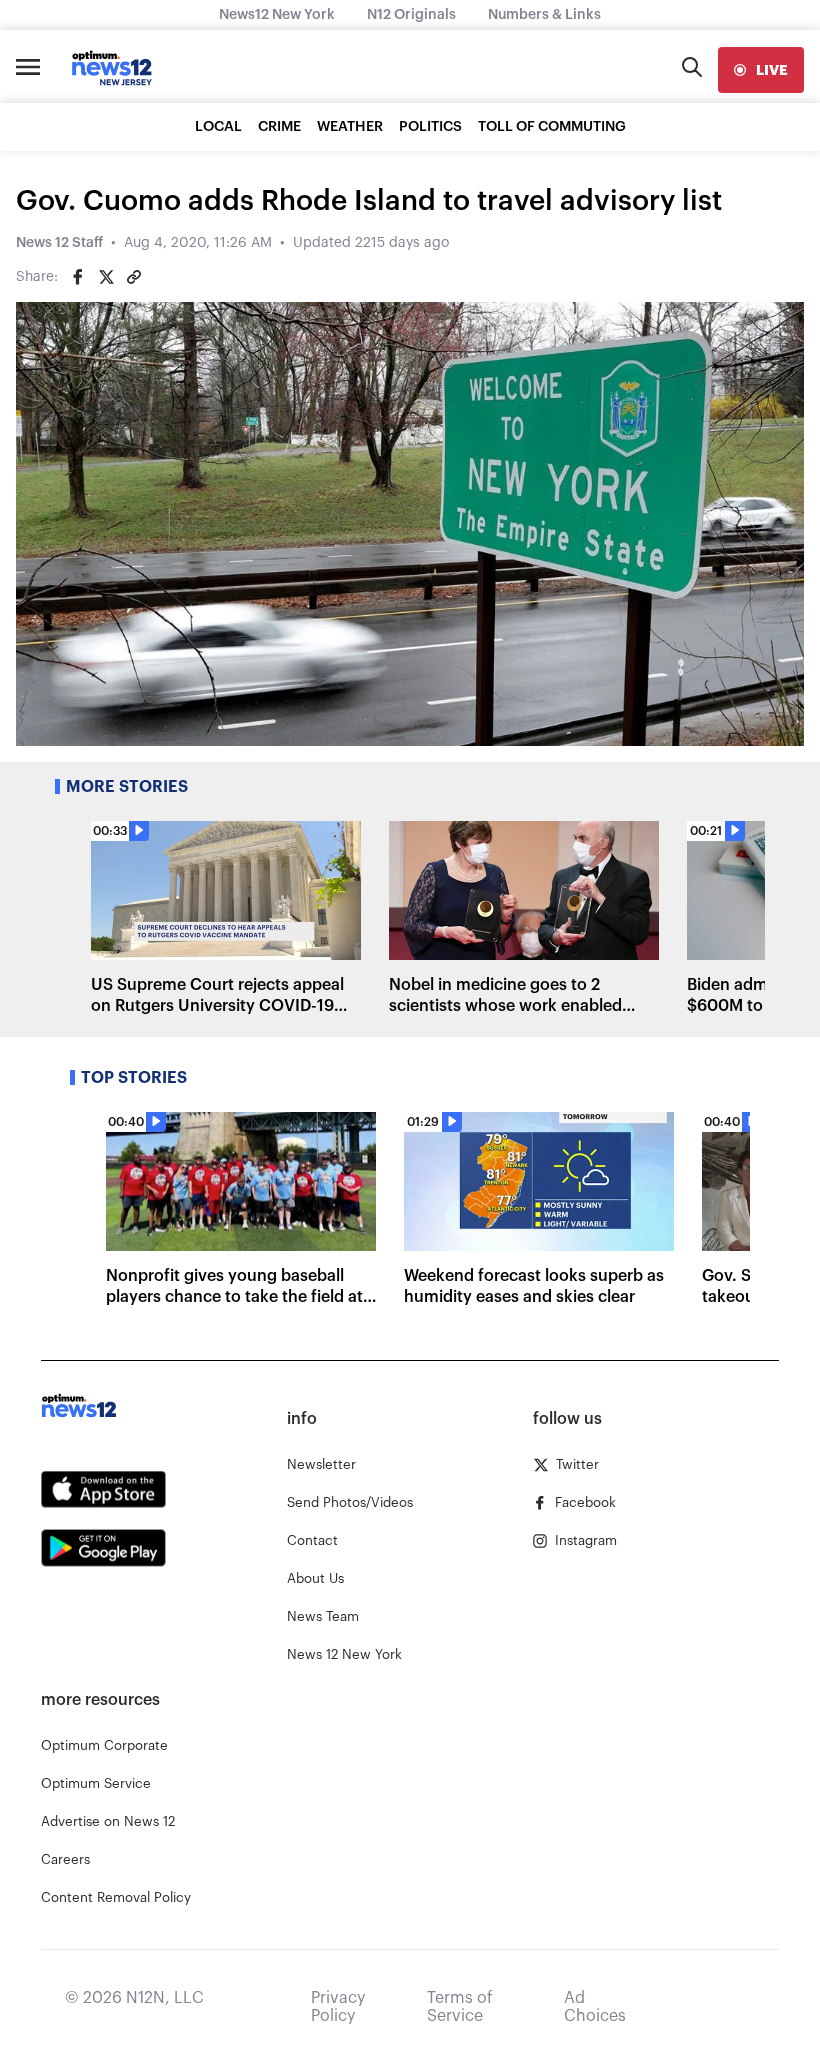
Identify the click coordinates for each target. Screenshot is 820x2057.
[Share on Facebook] (78, 277)
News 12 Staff (59, 243)
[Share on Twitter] (106, 277)
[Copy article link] (134, 277)
